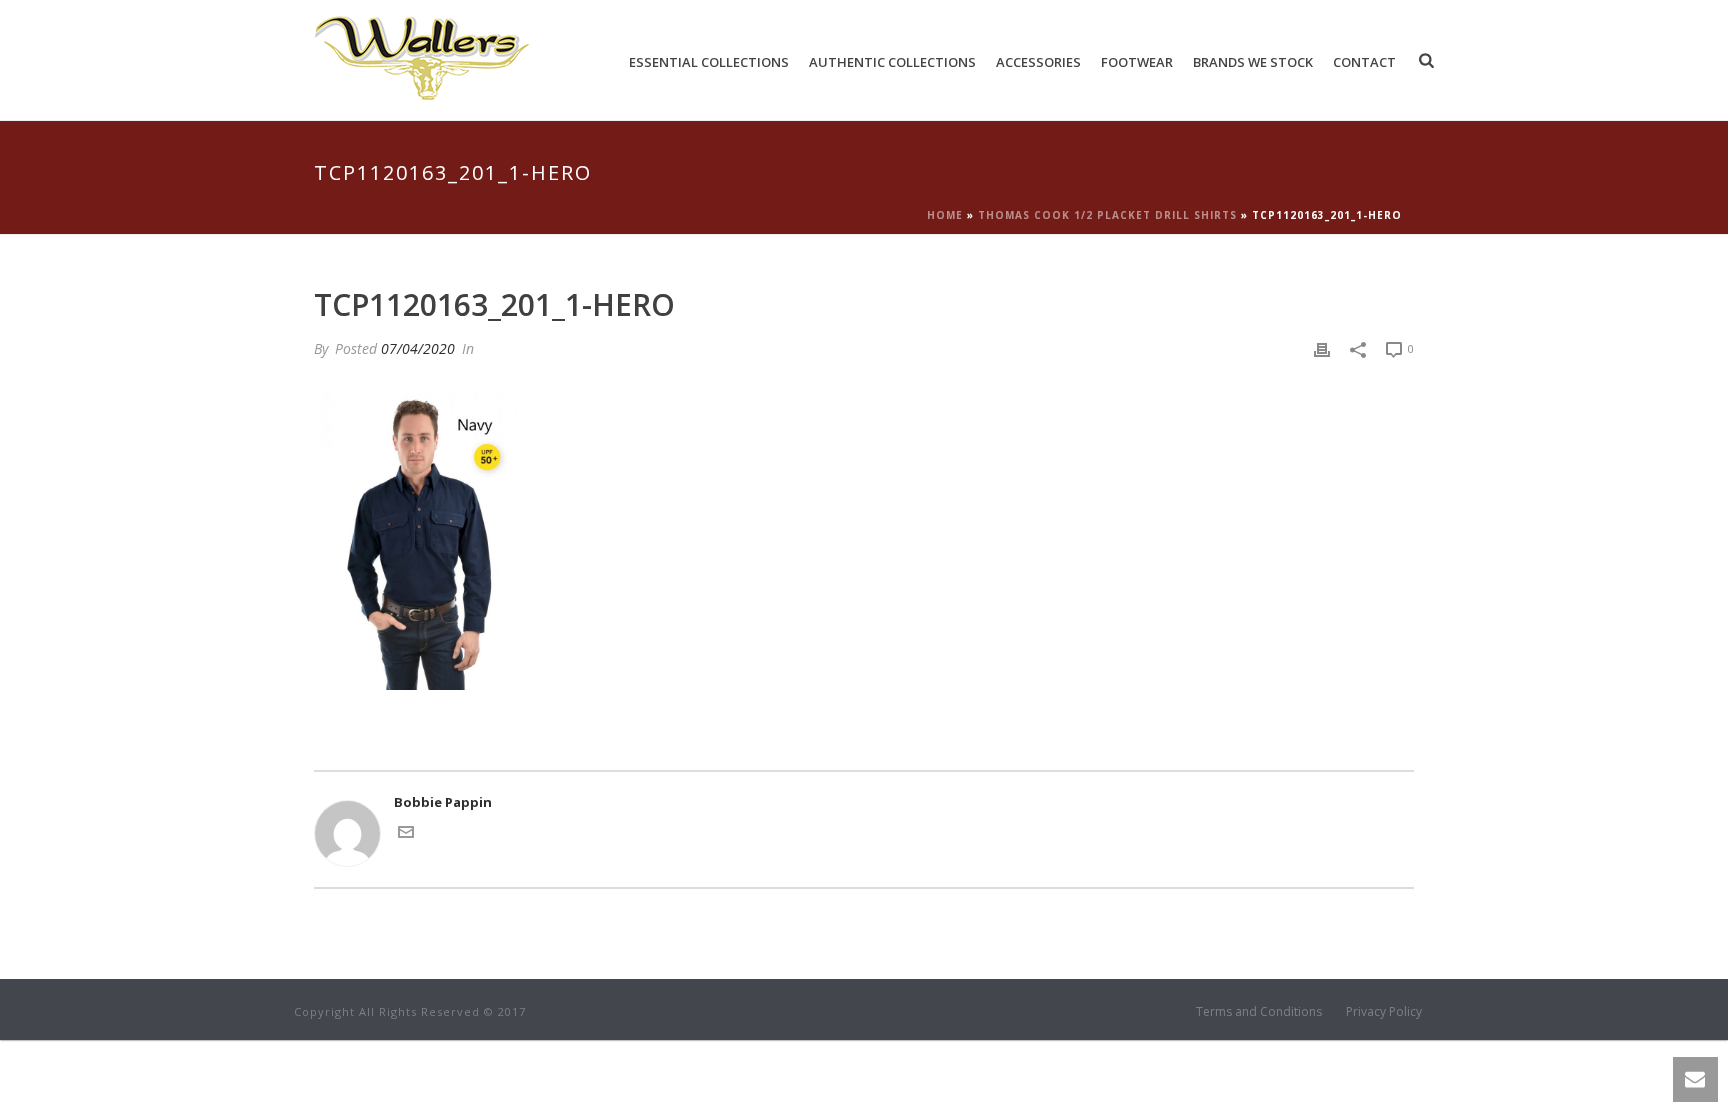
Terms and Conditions (1259, 1012)
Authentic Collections (892, 62)
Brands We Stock (1253, 62)
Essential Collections (709, 62)
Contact (1364, 62)
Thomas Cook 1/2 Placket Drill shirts (1107, 215)
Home (945, 215)
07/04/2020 (418, 348)
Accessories (1038, 62)
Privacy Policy (1384, 1012)
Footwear (1137, 62)
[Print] (1322, 349)
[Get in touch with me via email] (406, 835)
